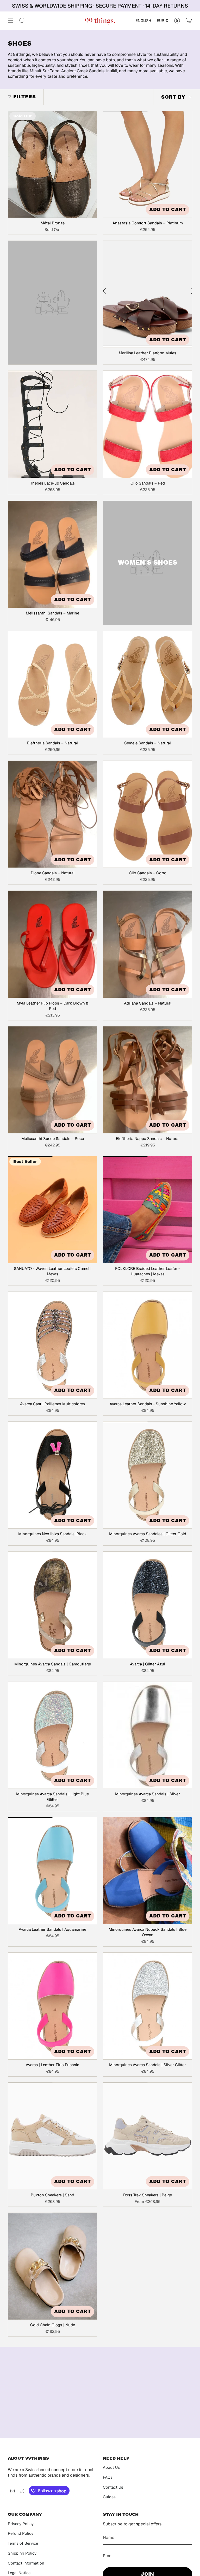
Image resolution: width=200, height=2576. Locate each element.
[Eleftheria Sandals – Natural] (52, 684)
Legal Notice (19, 2573)
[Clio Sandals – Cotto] (148, 814)
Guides (109, 2497)
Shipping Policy (22, 2553)
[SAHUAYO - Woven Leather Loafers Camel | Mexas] (52, 1210)
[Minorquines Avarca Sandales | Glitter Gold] (148, 1475)
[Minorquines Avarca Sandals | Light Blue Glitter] (52, 1735)
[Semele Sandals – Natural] (148, 684)
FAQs (108, 2477)
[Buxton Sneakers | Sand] (52, 2136)
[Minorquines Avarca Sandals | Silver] (148, 1735)
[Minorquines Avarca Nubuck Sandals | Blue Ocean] (148, 1871)
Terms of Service (23, 2543)
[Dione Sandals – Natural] (52, 814)
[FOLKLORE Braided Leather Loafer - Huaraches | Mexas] (148, 1210)
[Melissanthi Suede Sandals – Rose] (52, 1080)
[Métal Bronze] (52, 164)
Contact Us (113, 2487)
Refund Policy (21, 2533)
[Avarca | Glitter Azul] (148, 1605)
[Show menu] (10, 21)
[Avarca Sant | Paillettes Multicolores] (52, 1345)
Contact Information (26, 2563)
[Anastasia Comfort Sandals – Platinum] (148, 164)
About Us (111, 2467)
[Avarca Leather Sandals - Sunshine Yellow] (148, 1345)
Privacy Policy (21, 2524)
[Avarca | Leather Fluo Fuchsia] (52, 2006)
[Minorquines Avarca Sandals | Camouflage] (52, 1605)
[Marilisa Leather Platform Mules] (148, 294)
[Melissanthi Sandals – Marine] (52, 554)
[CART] (189, 21)
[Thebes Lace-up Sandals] (52, 424)
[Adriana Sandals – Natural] (148, 944)
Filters (24, 97)
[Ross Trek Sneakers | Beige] (148, 2136)
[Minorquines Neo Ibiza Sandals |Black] (52, 1475)
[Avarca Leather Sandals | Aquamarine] (52, 1871)
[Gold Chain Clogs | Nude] (52, 2266)
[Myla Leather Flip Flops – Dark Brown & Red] (52, 944)
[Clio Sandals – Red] (148, 424)
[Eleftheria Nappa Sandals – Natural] (148, 1080)
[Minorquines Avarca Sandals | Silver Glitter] (148, 2006)
